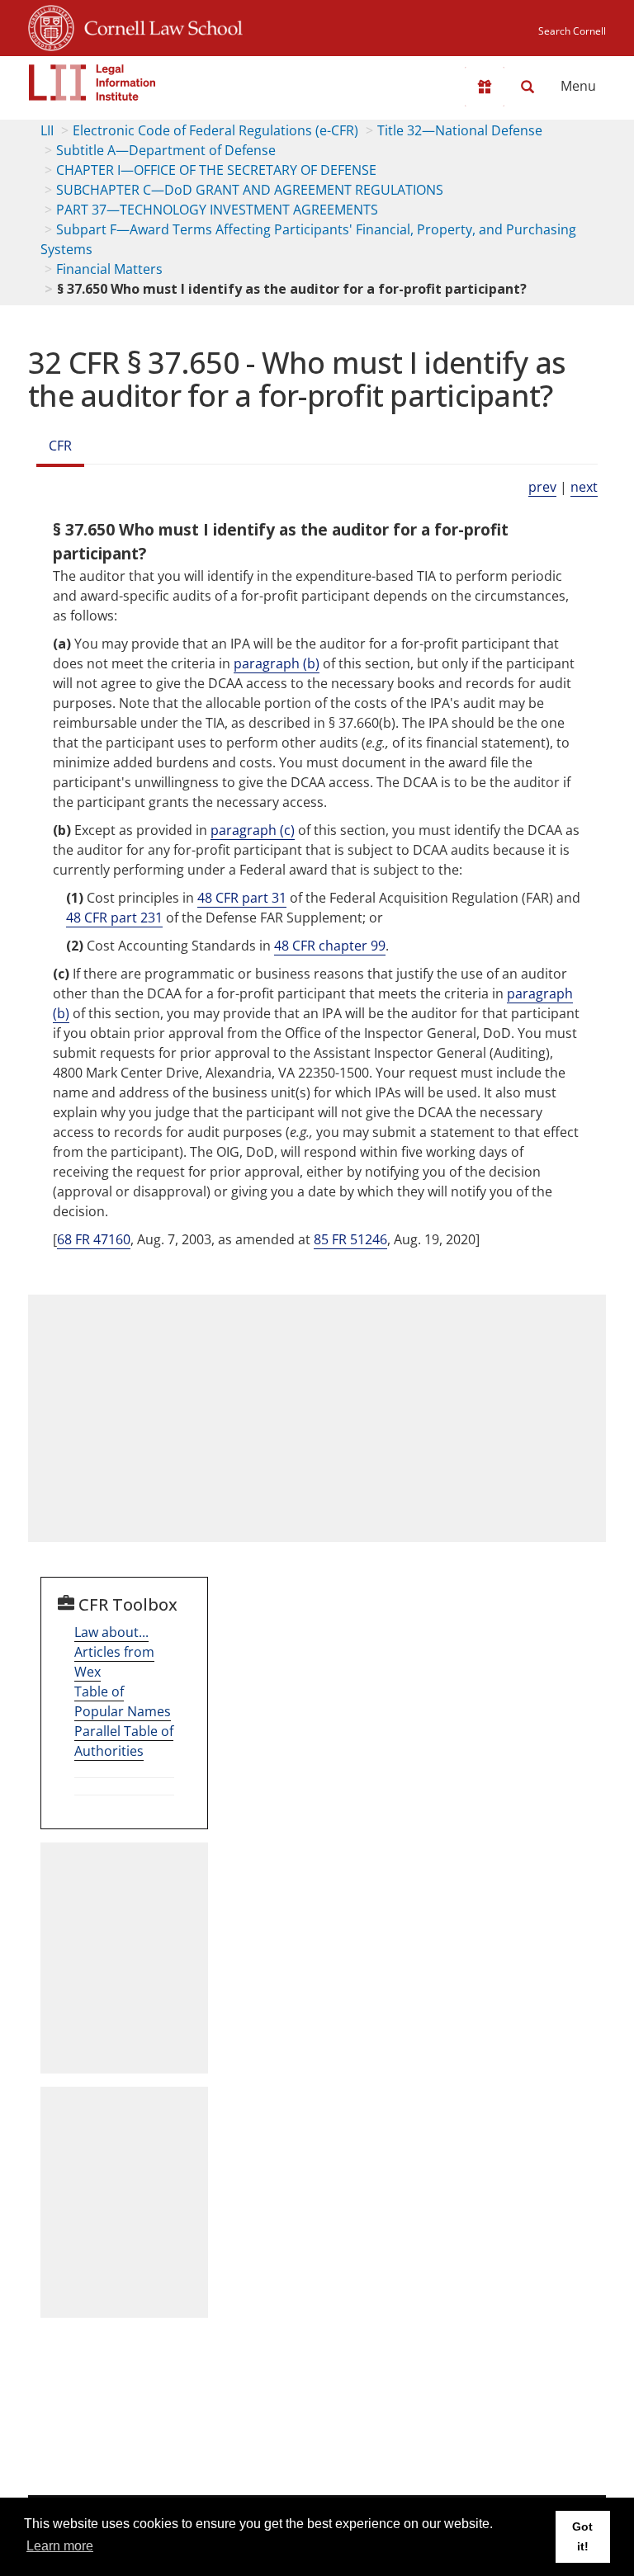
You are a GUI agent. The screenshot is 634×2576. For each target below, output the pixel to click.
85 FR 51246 (350, 1239)
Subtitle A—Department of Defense (166, 150)
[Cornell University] (51, 26)
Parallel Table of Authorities (124, 1741)
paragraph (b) (277, 663)
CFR (60, 446)
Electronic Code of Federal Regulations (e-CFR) (215, 130)
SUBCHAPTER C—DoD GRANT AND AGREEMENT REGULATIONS (250, 190)
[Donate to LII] (485, 87)
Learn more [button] (60, 2546)
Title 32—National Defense (460, 130)
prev (542, 487)
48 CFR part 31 (242, 898)
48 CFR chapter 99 (330, 946)
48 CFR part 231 (114, 918)
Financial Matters (109, 269)
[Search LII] (528, 87)
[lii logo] (92, 83)
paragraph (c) (253, 830)
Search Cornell (572, 31)
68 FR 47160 (94, 1239)
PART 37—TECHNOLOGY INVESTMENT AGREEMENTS (217, 210)
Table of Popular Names (123, 1701)
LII (47, 130)
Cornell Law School (158, 26)
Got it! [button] (582, 2536)
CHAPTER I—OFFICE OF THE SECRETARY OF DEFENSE (216, 170)
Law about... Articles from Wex (114, 1652)
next (584, 487)
